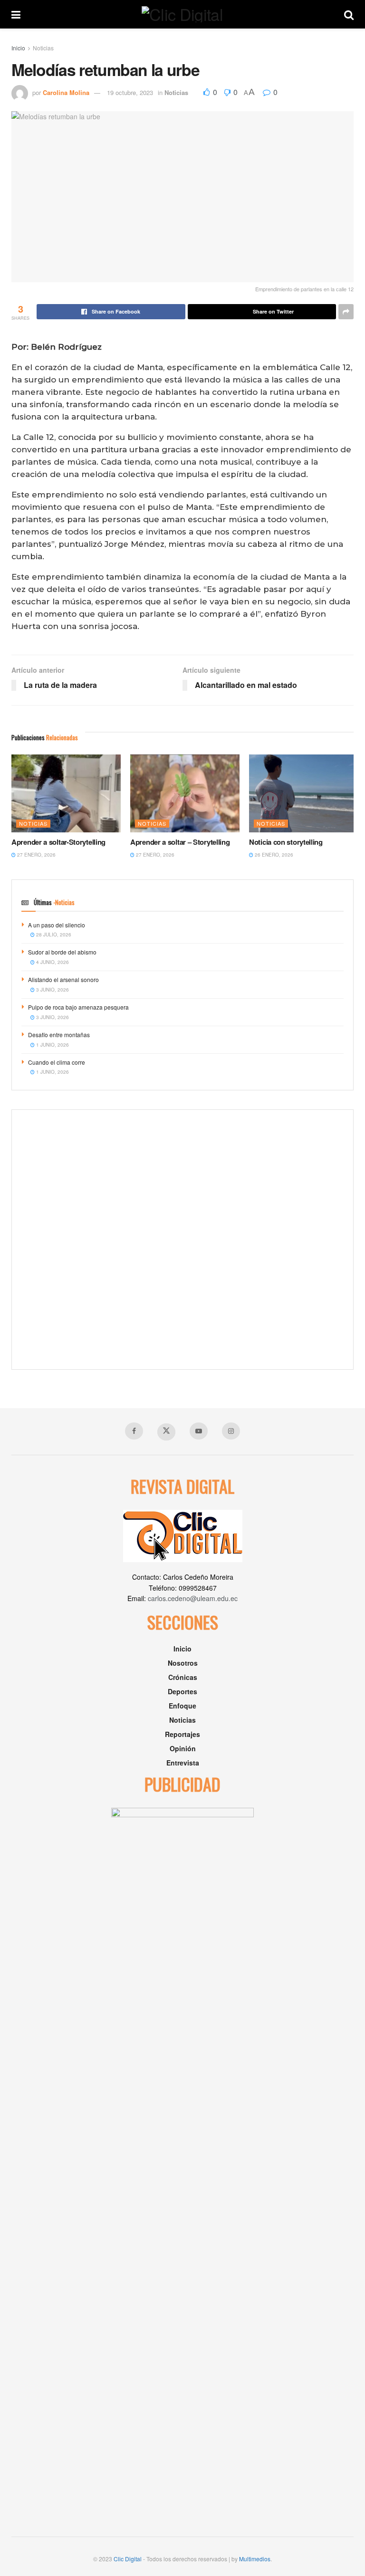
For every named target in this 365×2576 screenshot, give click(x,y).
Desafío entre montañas (59, 1035)
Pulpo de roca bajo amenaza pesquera (78, 1007)
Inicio (18, 48)
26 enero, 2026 (273, 855)
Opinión (183, 1748)
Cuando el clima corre (57, 1062)
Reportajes (182, 1734)
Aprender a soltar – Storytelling (180, 842)
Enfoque (182, 1706)
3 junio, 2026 (52, 990)
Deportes (182, 1691)
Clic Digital (128, 2559)
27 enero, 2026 (36, 855)
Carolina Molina (66, 92)
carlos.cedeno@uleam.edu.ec (193, 1598)
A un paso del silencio (57, 925)
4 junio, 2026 (52, 962)
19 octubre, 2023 (130, 92)
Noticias (43, 48)
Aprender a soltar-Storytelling (58, 842)
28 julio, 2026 (53, 935)
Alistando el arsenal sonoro (63, 979)
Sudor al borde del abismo (62, 952)
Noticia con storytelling (286, 842)
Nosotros (183, 1663)
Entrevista (183, 1763)
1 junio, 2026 (52, 1045)
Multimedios (255, 2559)
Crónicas (183, 1677)
